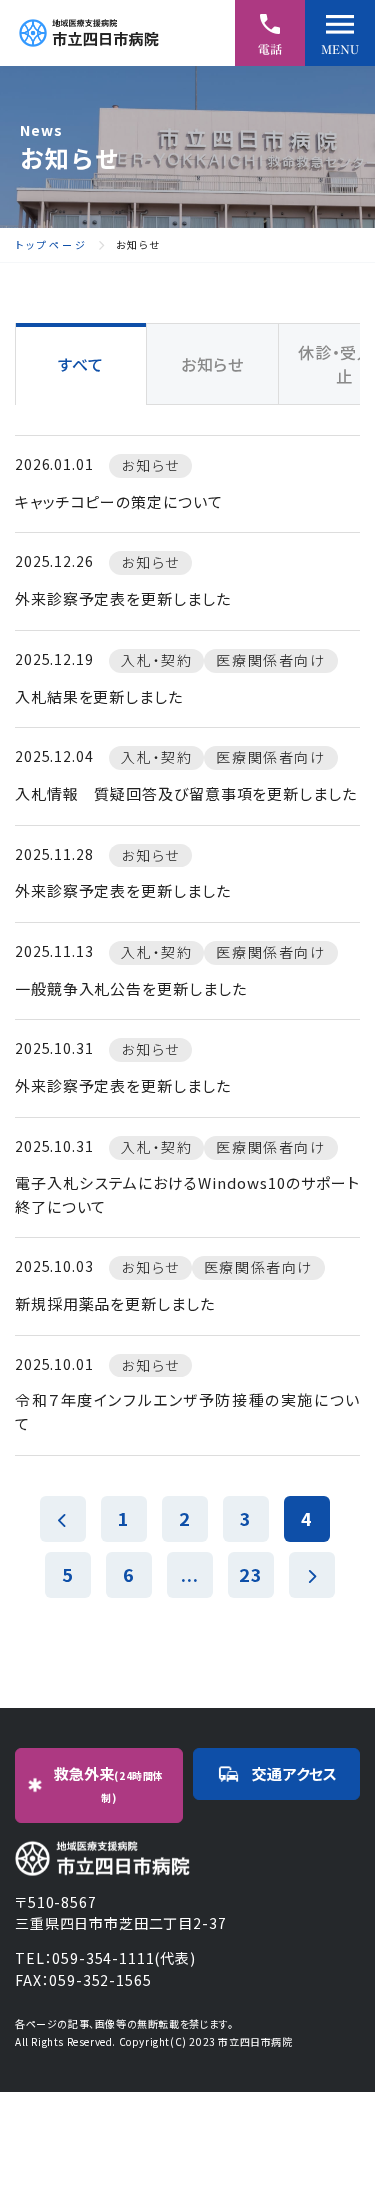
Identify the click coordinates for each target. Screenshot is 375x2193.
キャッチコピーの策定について (119, 501)
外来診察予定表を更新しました (123, 598)
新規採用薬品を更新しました (115, 1303)
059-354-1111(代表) (123, 1958)
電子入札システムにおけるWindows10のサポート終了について (187, 1194)
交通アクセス (294, 1773)
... (190, 1574)
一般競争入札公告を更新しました (131, 988)
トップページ (51, 245)
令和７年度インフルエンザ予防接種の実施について (187, 1411)
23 (251, 1574)
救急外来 (109, 1784)
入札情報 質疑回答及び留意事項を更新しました (186, 793)
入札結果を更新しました (99, 696)
